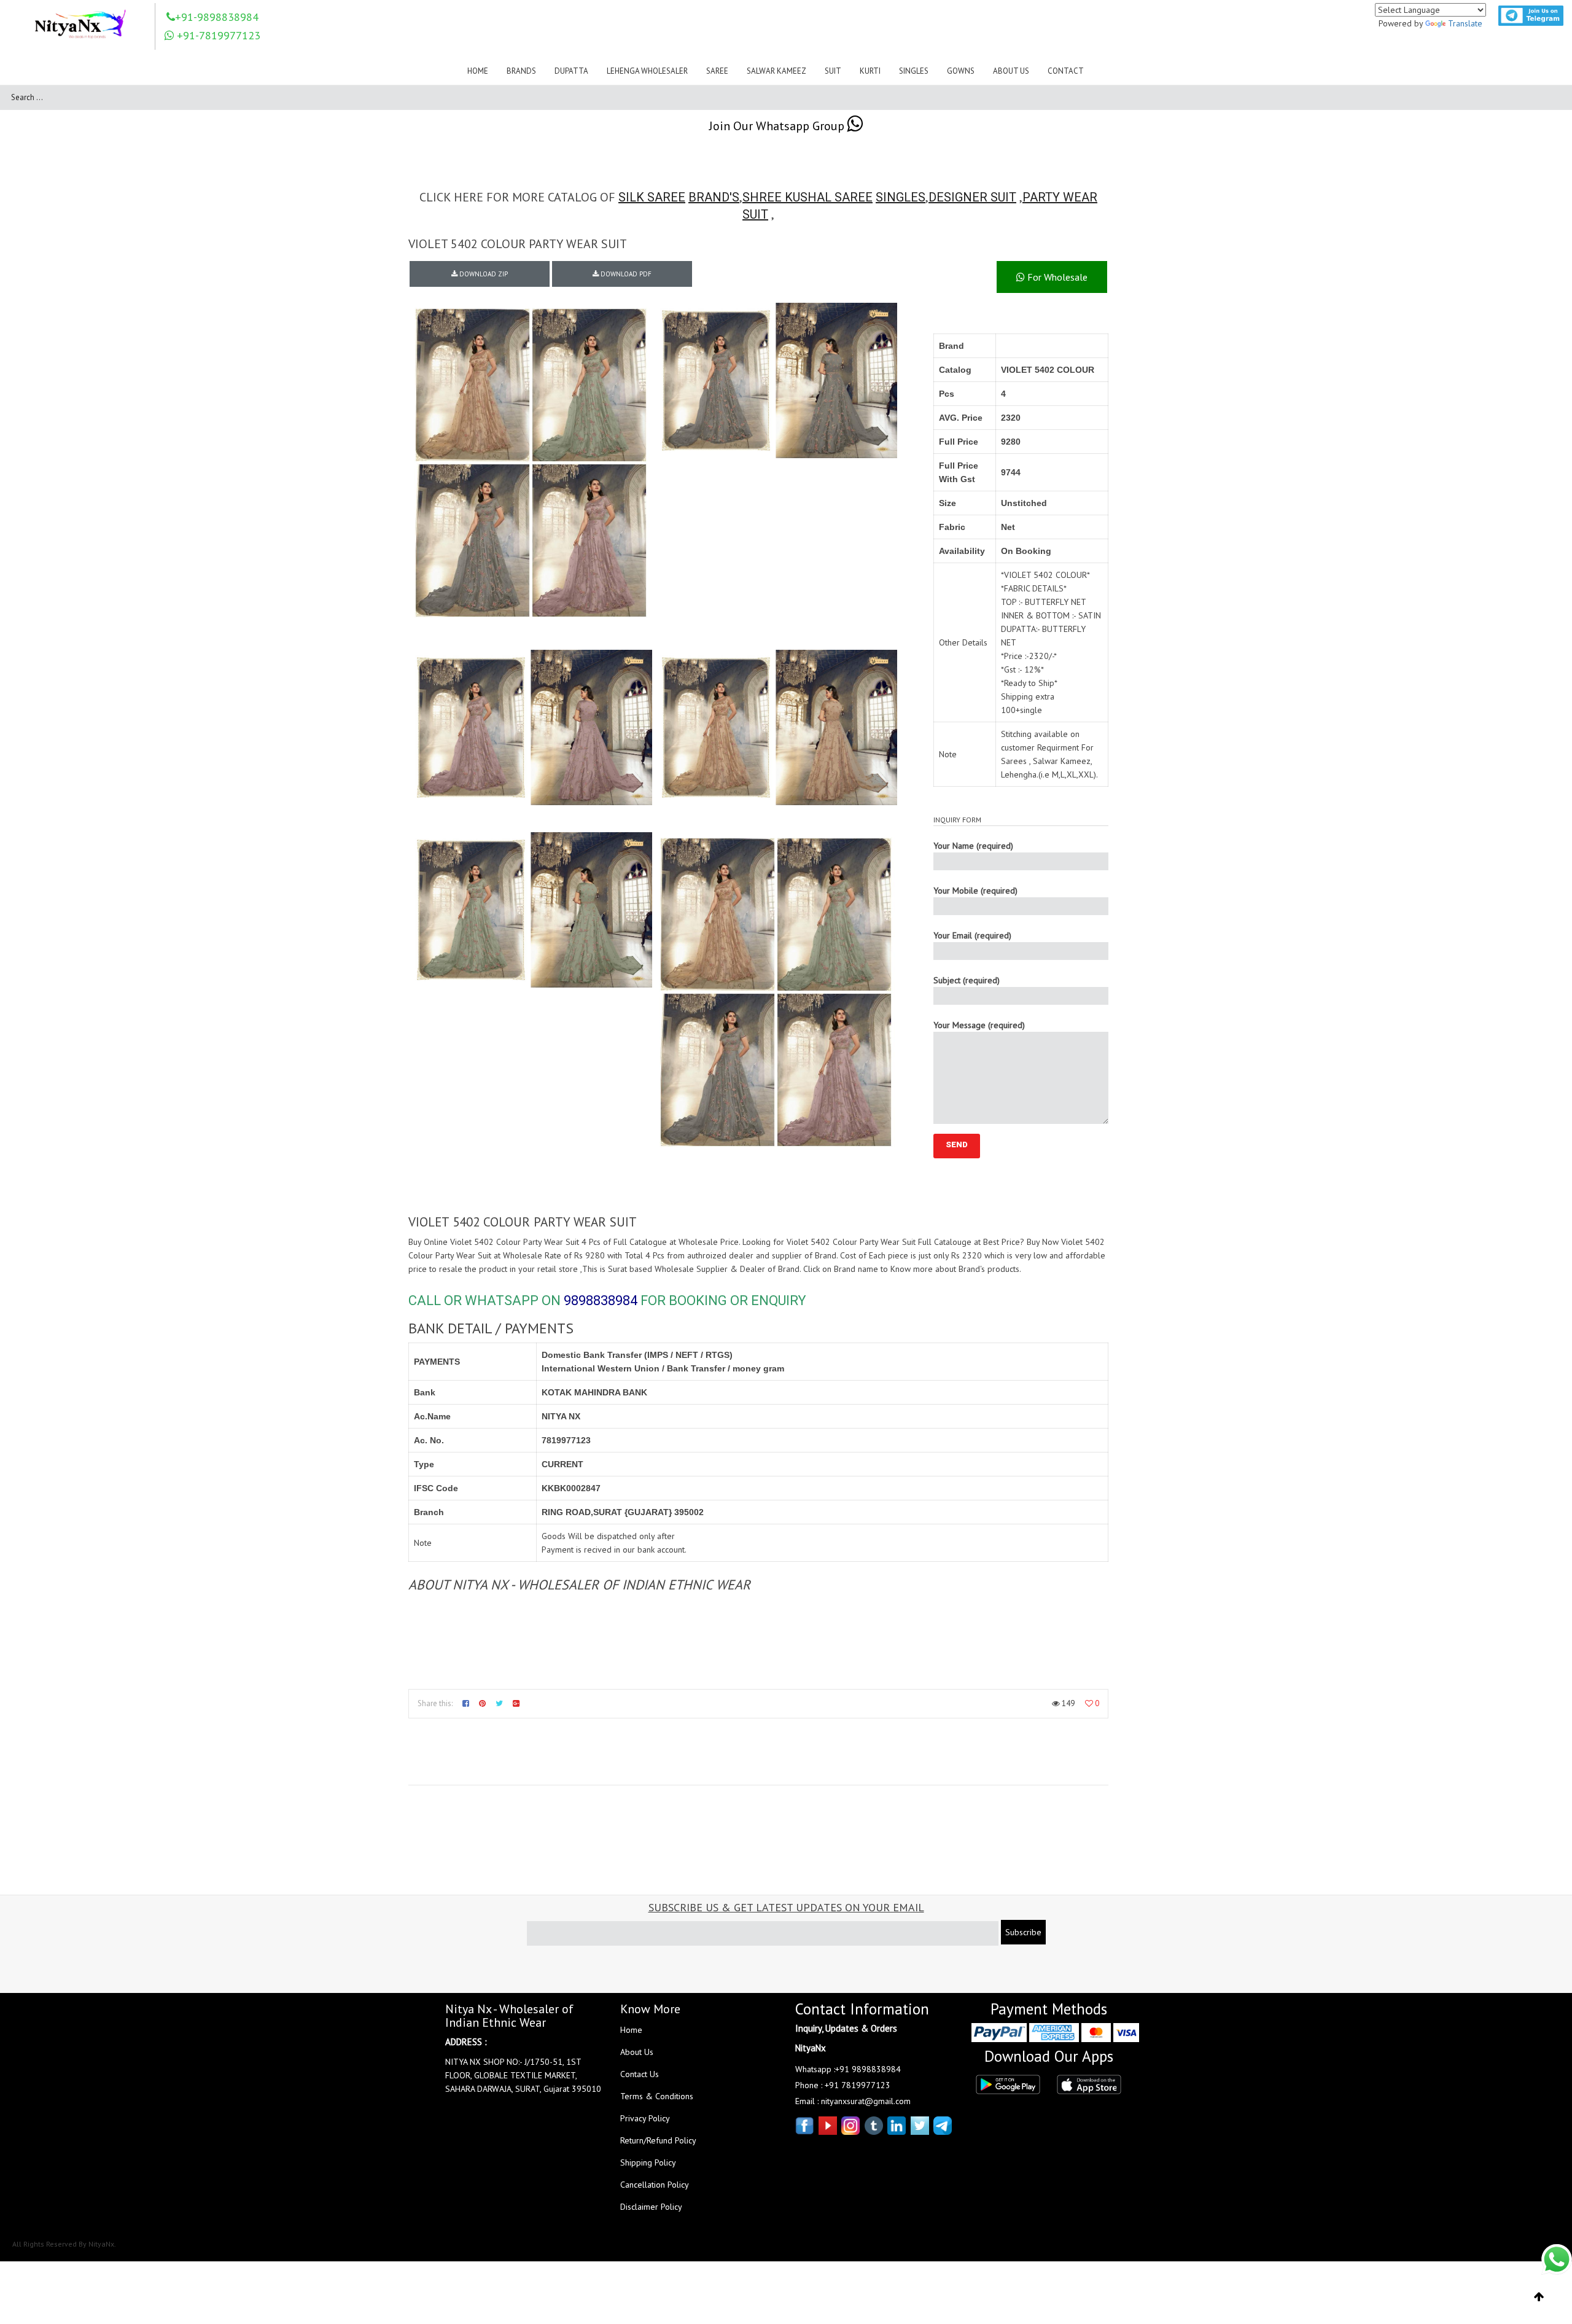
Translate (1465, 23)
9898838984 (601, 1300)
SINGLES (901, 197)
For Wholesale (1056, 277)
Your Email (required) (972, 935)
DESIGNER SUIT (972, 197)
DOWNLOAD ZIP (483, 274)
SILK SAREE (652, 197)
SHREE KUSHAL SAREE (807, 197)
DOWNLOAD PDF (625, 274)
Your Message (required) (979, 1025)
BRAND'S (714, 197)
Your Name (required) (973, 846)
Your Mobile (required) (975, 891)
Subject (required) (967, 980)
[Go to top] (1539, 2297)
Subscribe (1023, 1932)
